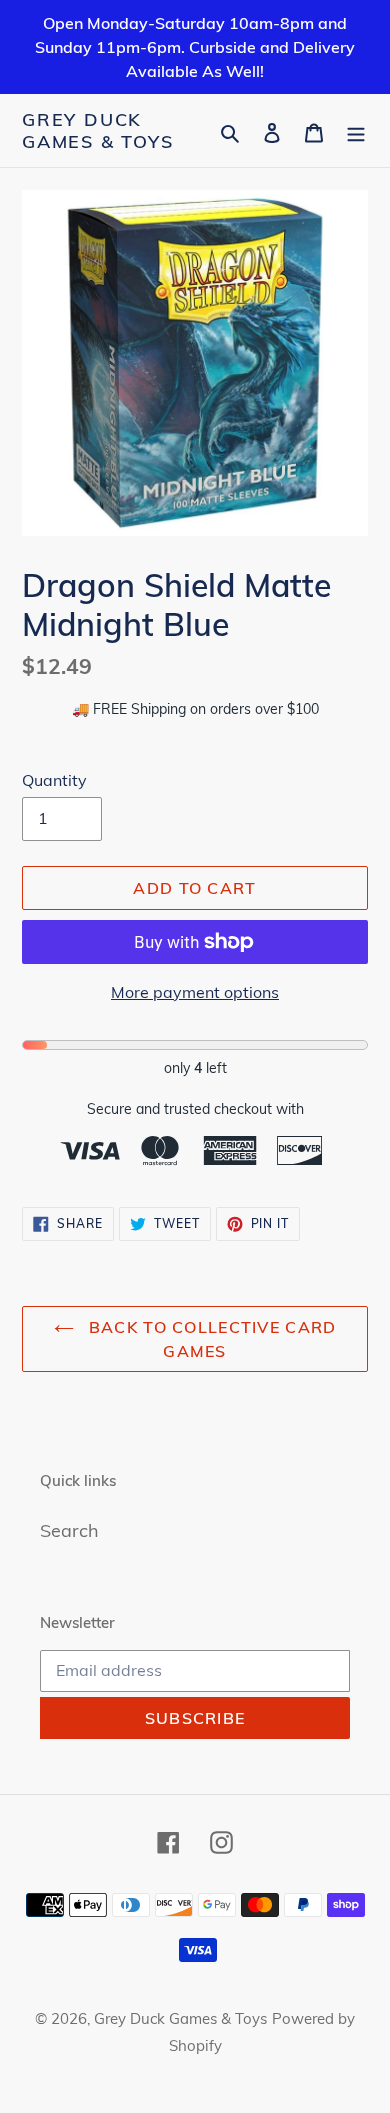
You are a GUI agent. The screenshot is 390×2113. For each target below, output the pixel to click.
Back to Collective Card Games (210, 1339)
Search (69, 1530)
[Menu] (356, 130)
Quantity (54, 780)
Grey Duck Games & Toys (98, 130)
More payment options (195, 992)
